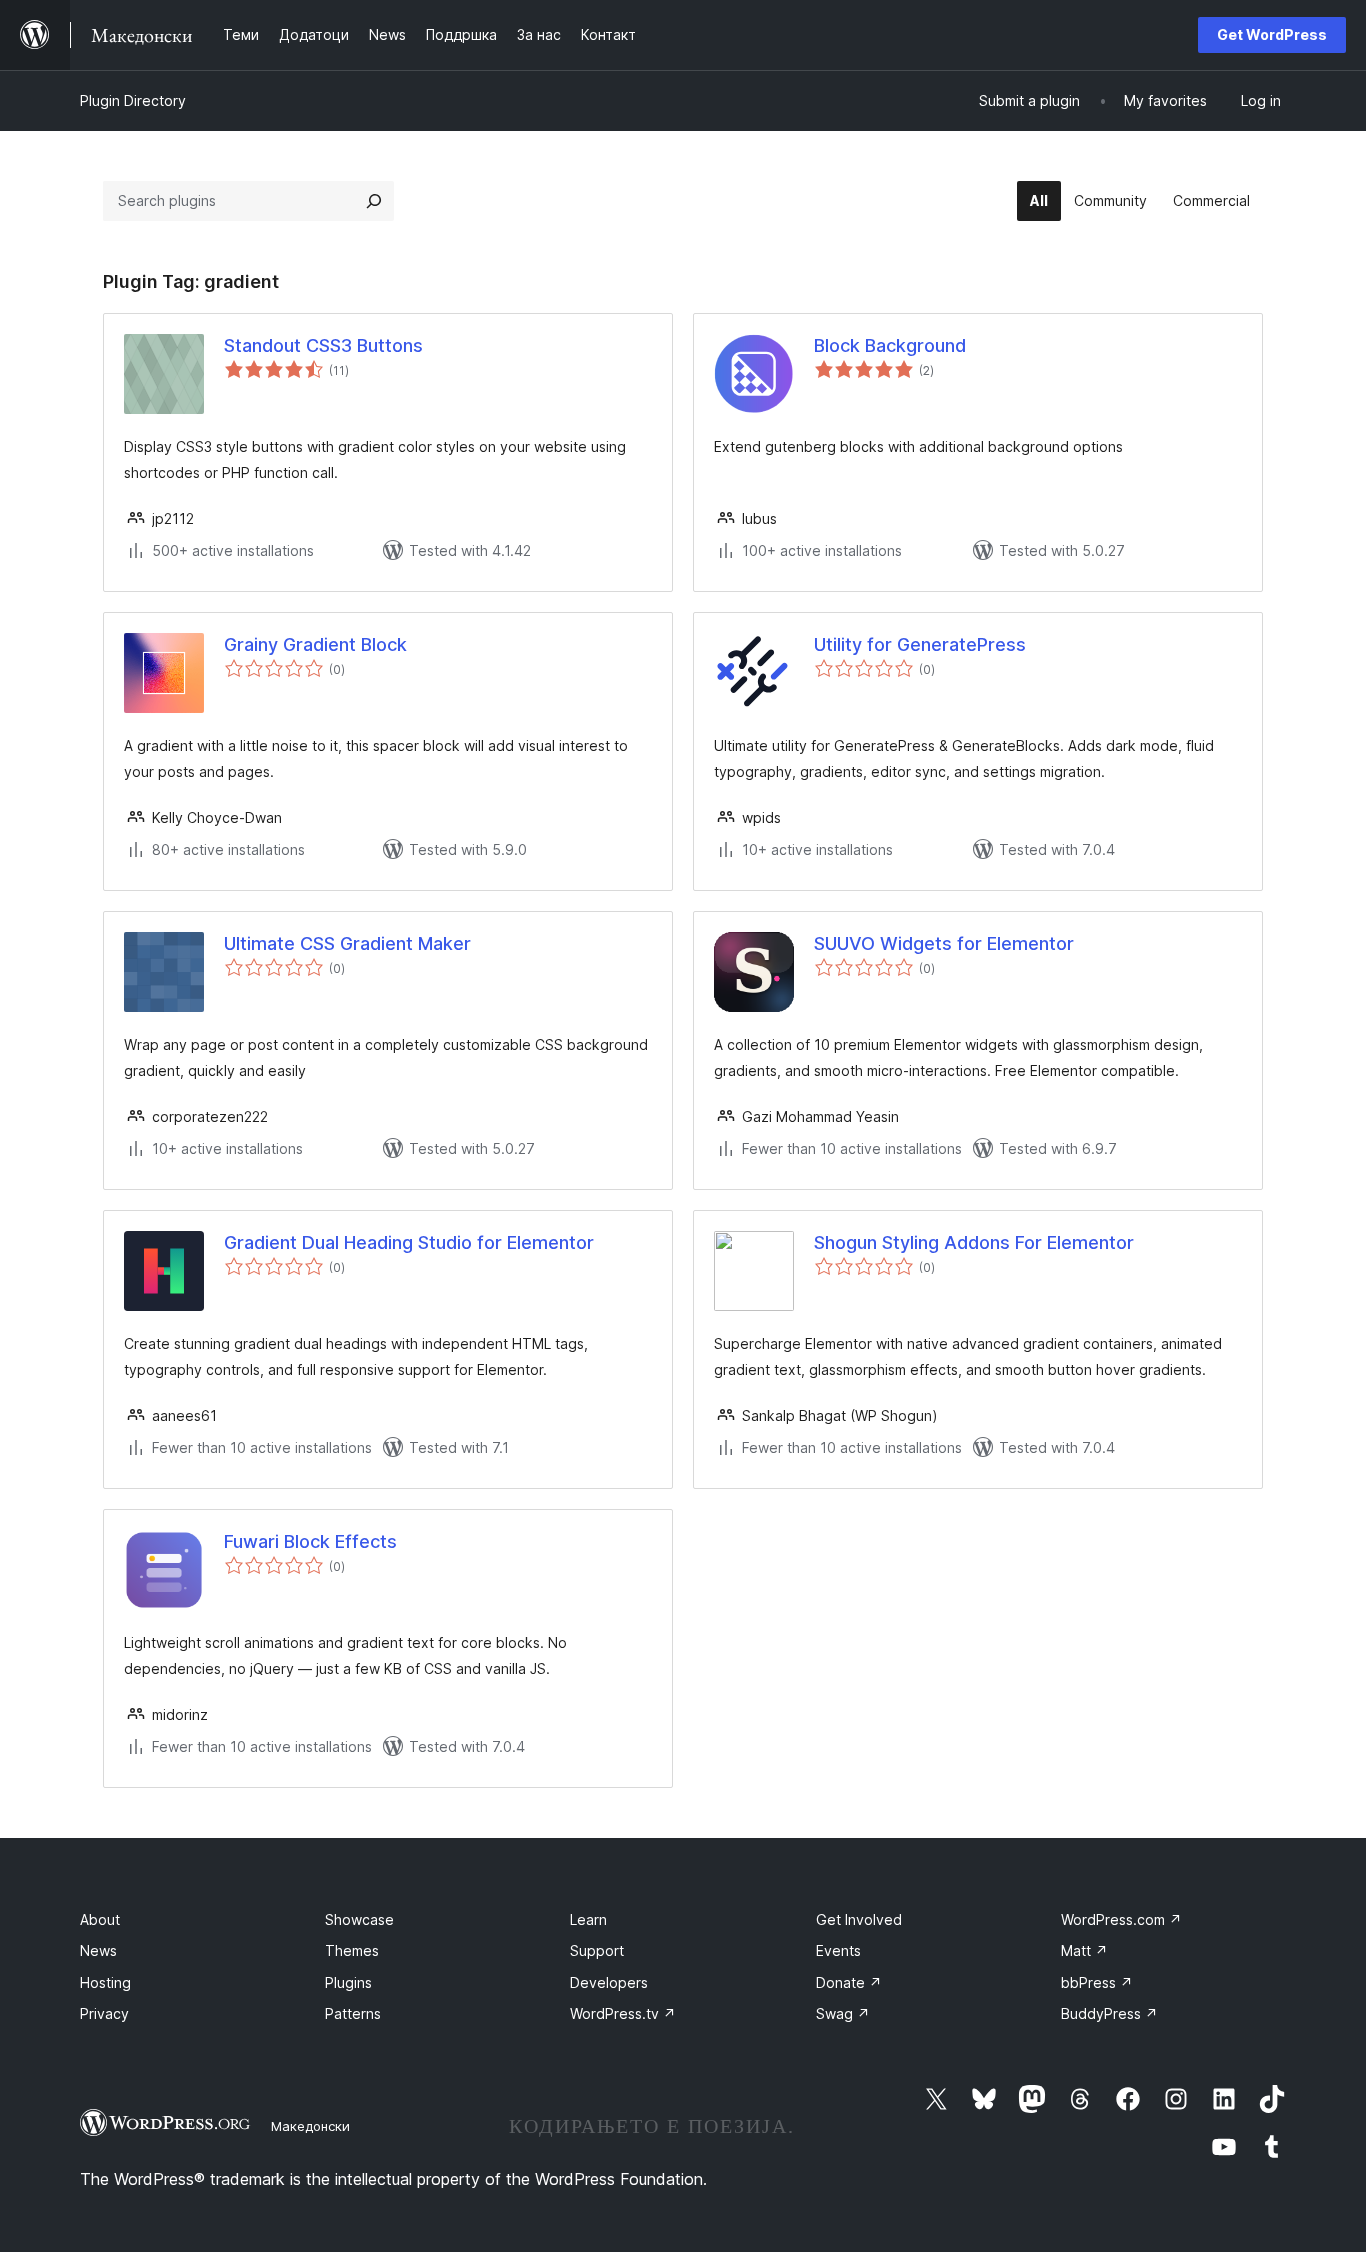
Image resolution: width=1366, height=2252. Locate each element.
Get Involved (859, 1919)
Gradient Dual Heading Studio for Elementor (409, 1242)
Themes (352, 1950)
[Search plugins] (374, 201)
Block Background (890, 345)
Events (838, 1950)
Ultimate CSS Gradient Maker (347, 943)
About (100, 1919)
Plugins (348, 1982)
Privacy (104, 2013)
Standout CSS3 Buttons (323, 345)
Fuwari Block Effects (310, 1541)
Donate (849, 1982)
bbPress (1097, 1982)
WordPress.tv (623, 2013)
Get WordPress (1272, 34)
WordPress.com (1121, 1919)
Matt (1084, 1950)
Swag (843, 2013)
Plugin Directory (133, 100)
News (98, 1950)
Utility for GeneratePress (920, 644)
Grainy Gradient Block (315, 644)
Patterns (353, 2013)
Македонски (310, 2126)
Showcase (359, 1919)
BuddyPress (1109, 2013)
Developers (609, 1982)
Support (597, 1950)
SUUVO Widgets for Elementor (944, 943)
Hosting (105, 1982)
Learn (588, 1919)
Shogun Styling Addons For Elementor (974, 1242)
